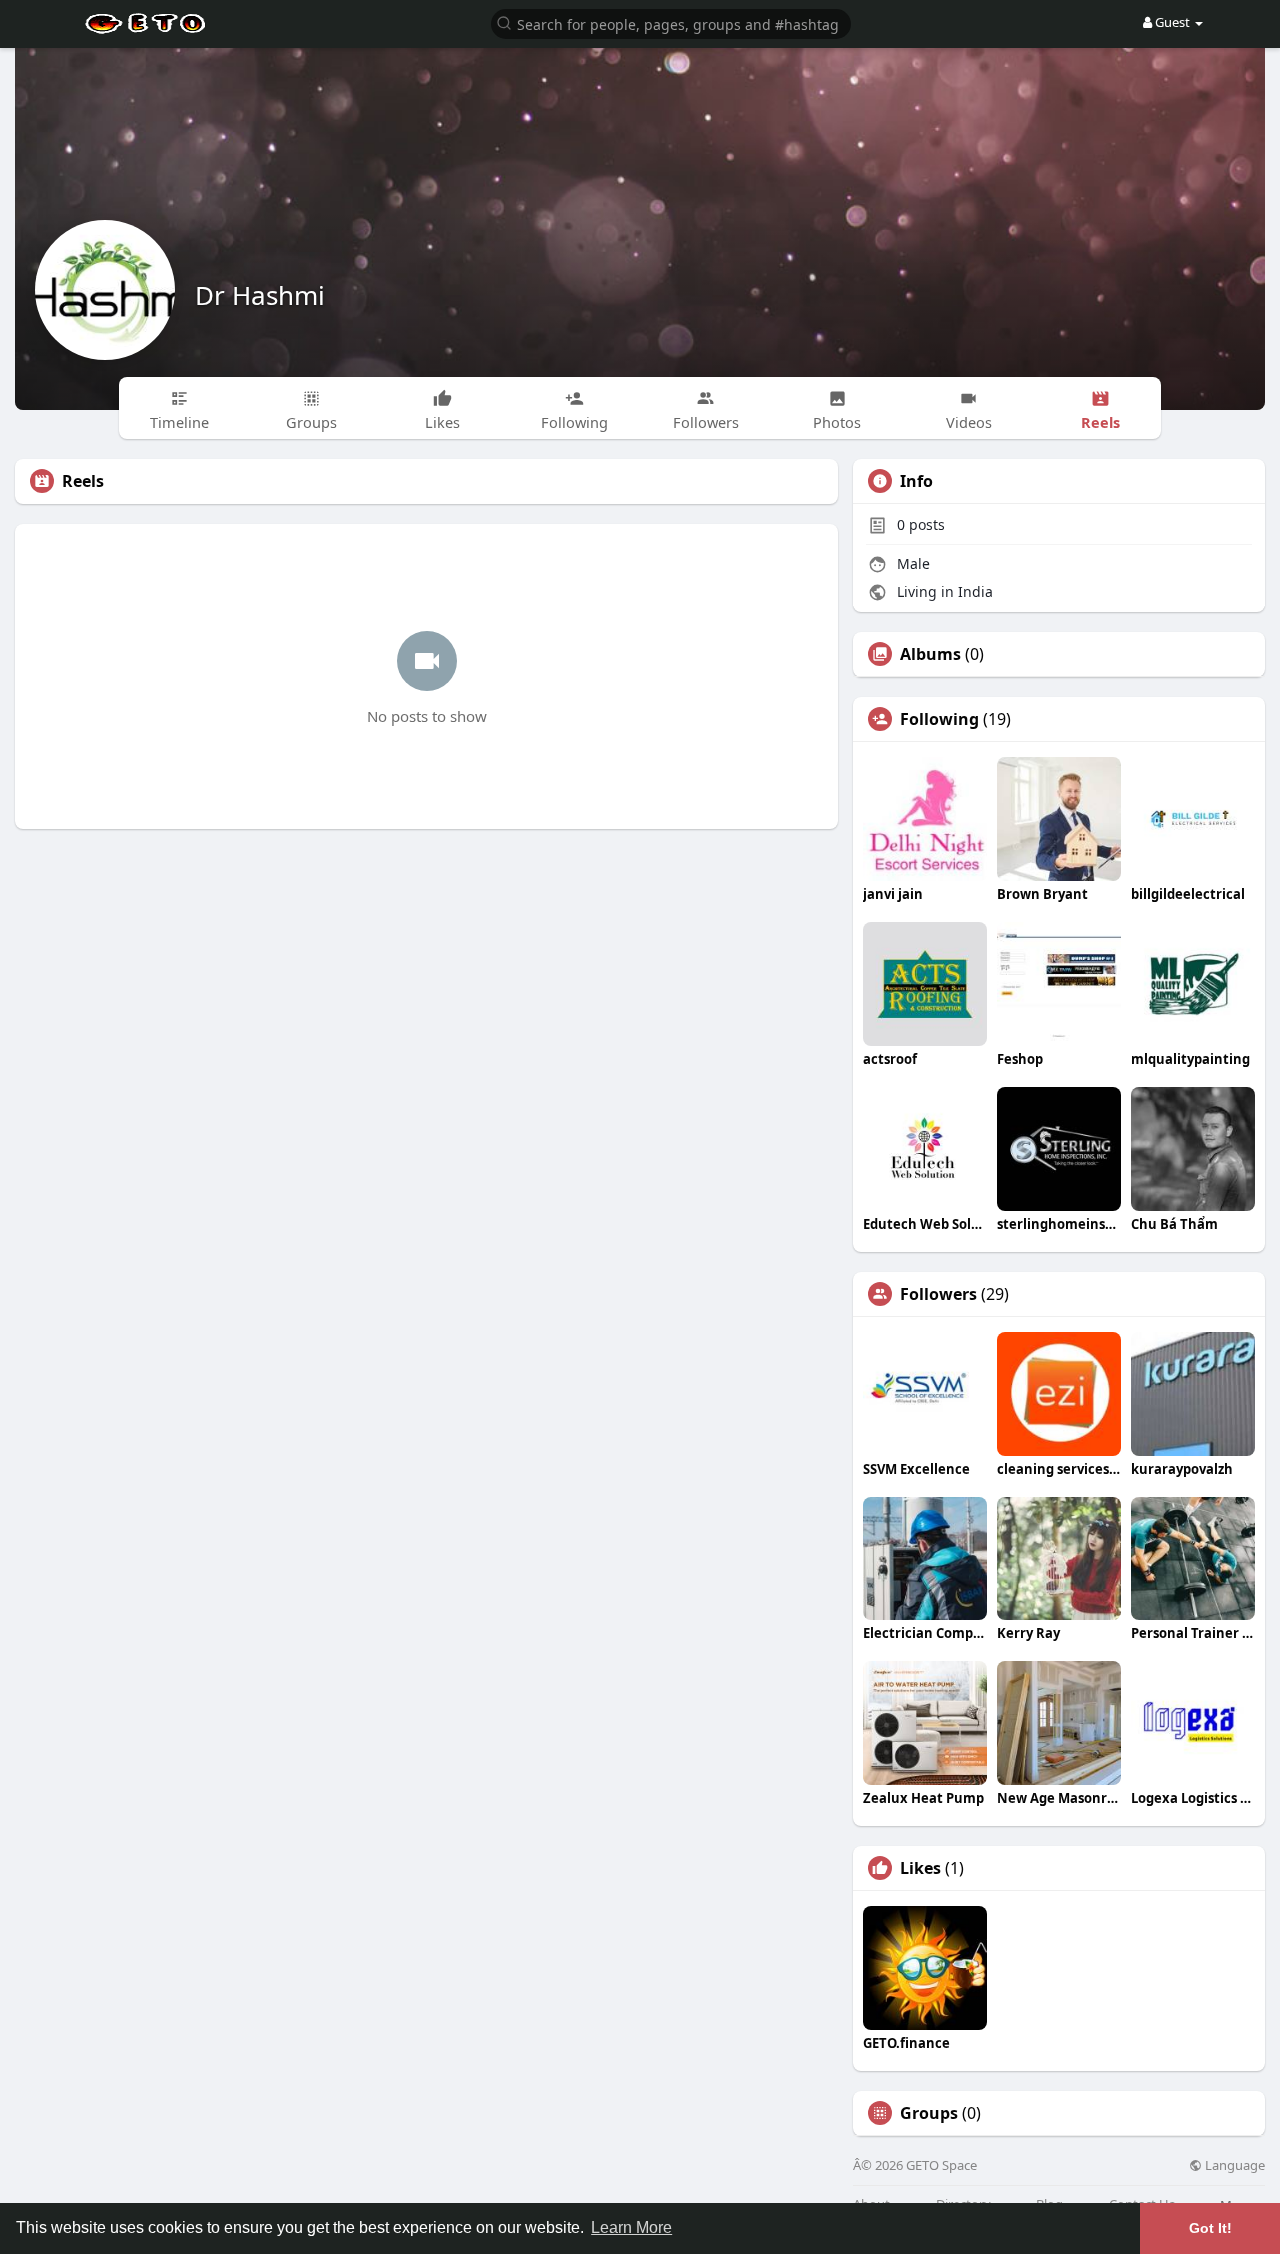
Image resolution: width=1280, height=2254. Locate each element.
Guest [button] (1172, 22)
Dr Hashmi (260, 295)
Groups (929, 2113)
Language (1233, 2165)
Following (939, 719)
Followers (938, 1294)
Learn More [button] (631, 2227)
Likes (920, 1868)
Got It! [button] (1210, 2228)
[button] (671, 22)
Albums (930, 654)
